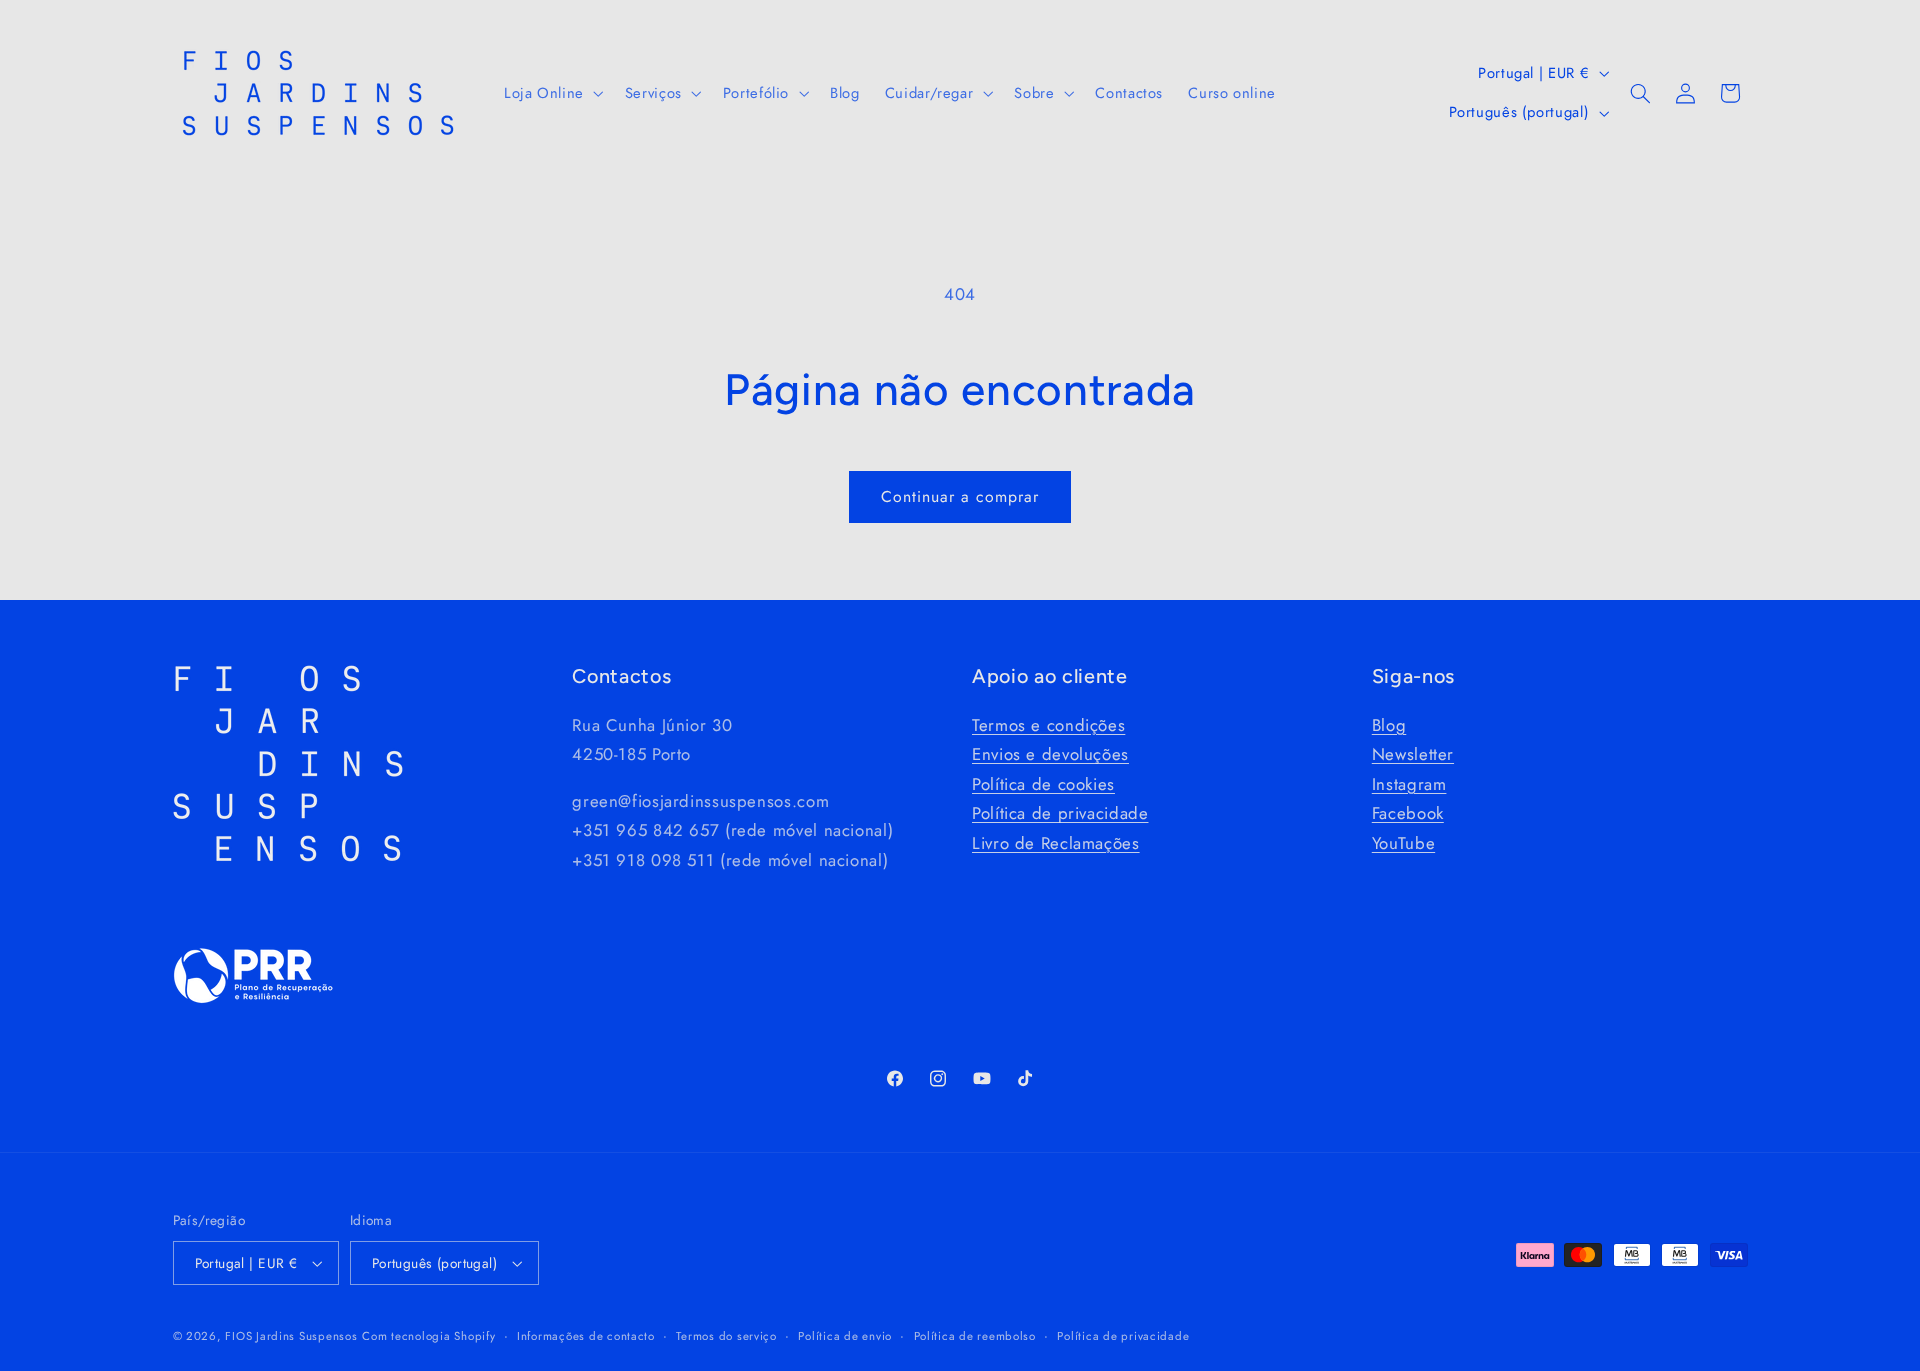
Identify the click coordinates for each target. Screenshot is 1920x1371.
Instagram (1409, 784)
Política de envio (845, 1335)
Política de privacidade (1060, 813)
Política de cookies (1043, 784)
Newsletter (1413, 754)
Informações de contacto (586, 1335)
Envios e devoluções (1050, 754)
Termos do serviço (726, 1335)
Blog (1389, 725)
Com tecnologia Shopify (428, 1336)
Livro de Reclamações (1056, 843)
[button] (551, 93)
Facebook (1408, 813)
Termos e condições (1048, 725)
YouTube (1403, 843)
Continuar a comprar (960, 496)
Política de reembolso (975, 1335)
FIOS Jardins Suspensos (291, 1336)
